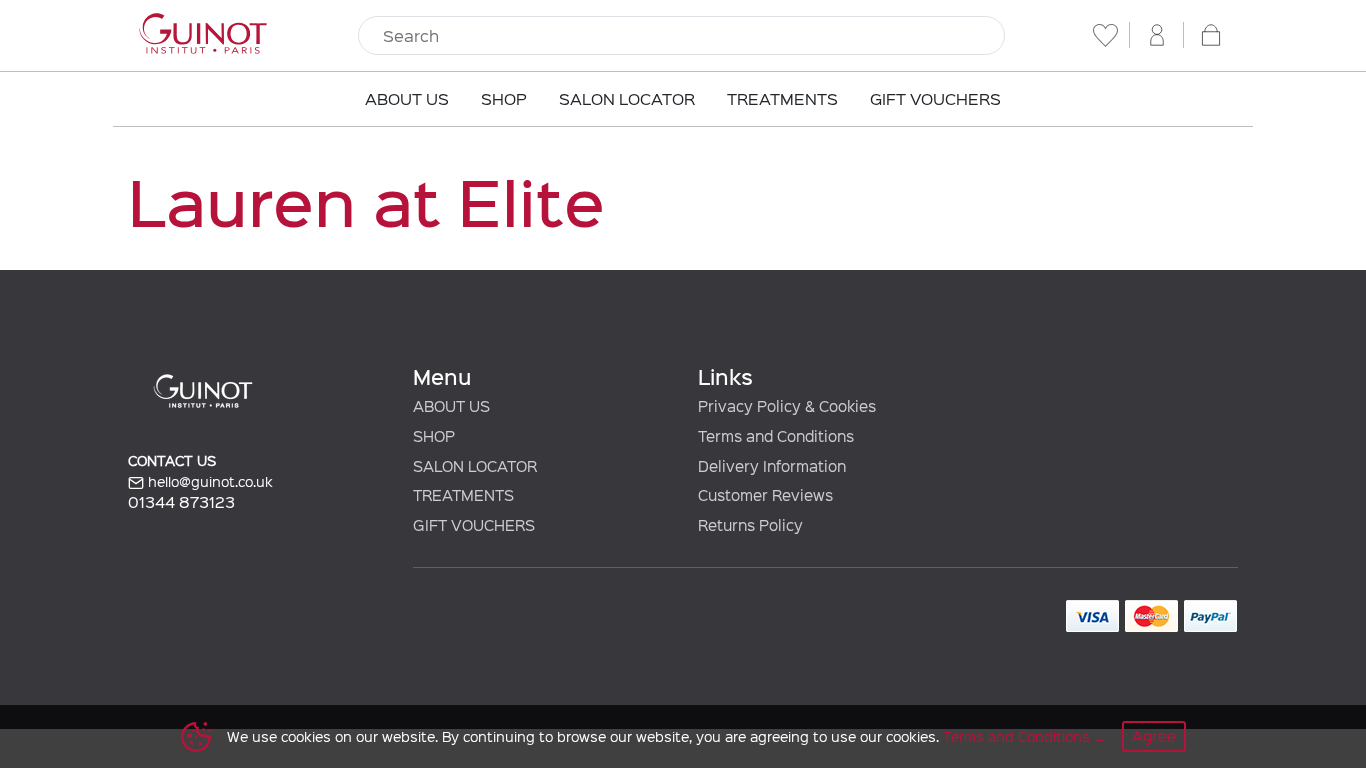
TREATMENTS (463, 495)
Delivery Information (772, 466)
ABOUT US (451, 406)
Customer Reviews (765, 495)
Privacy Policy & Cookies (787, 406)
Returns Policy (750, 525)
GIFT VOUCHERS (474, 525)
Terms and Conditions (1016, 736)
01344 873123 (181, 501)
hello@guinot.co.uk (208, 481)
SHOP (434, 436)
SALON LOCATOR (475, 466)
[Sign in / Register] (1157, 35)
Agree (1154, 736)
